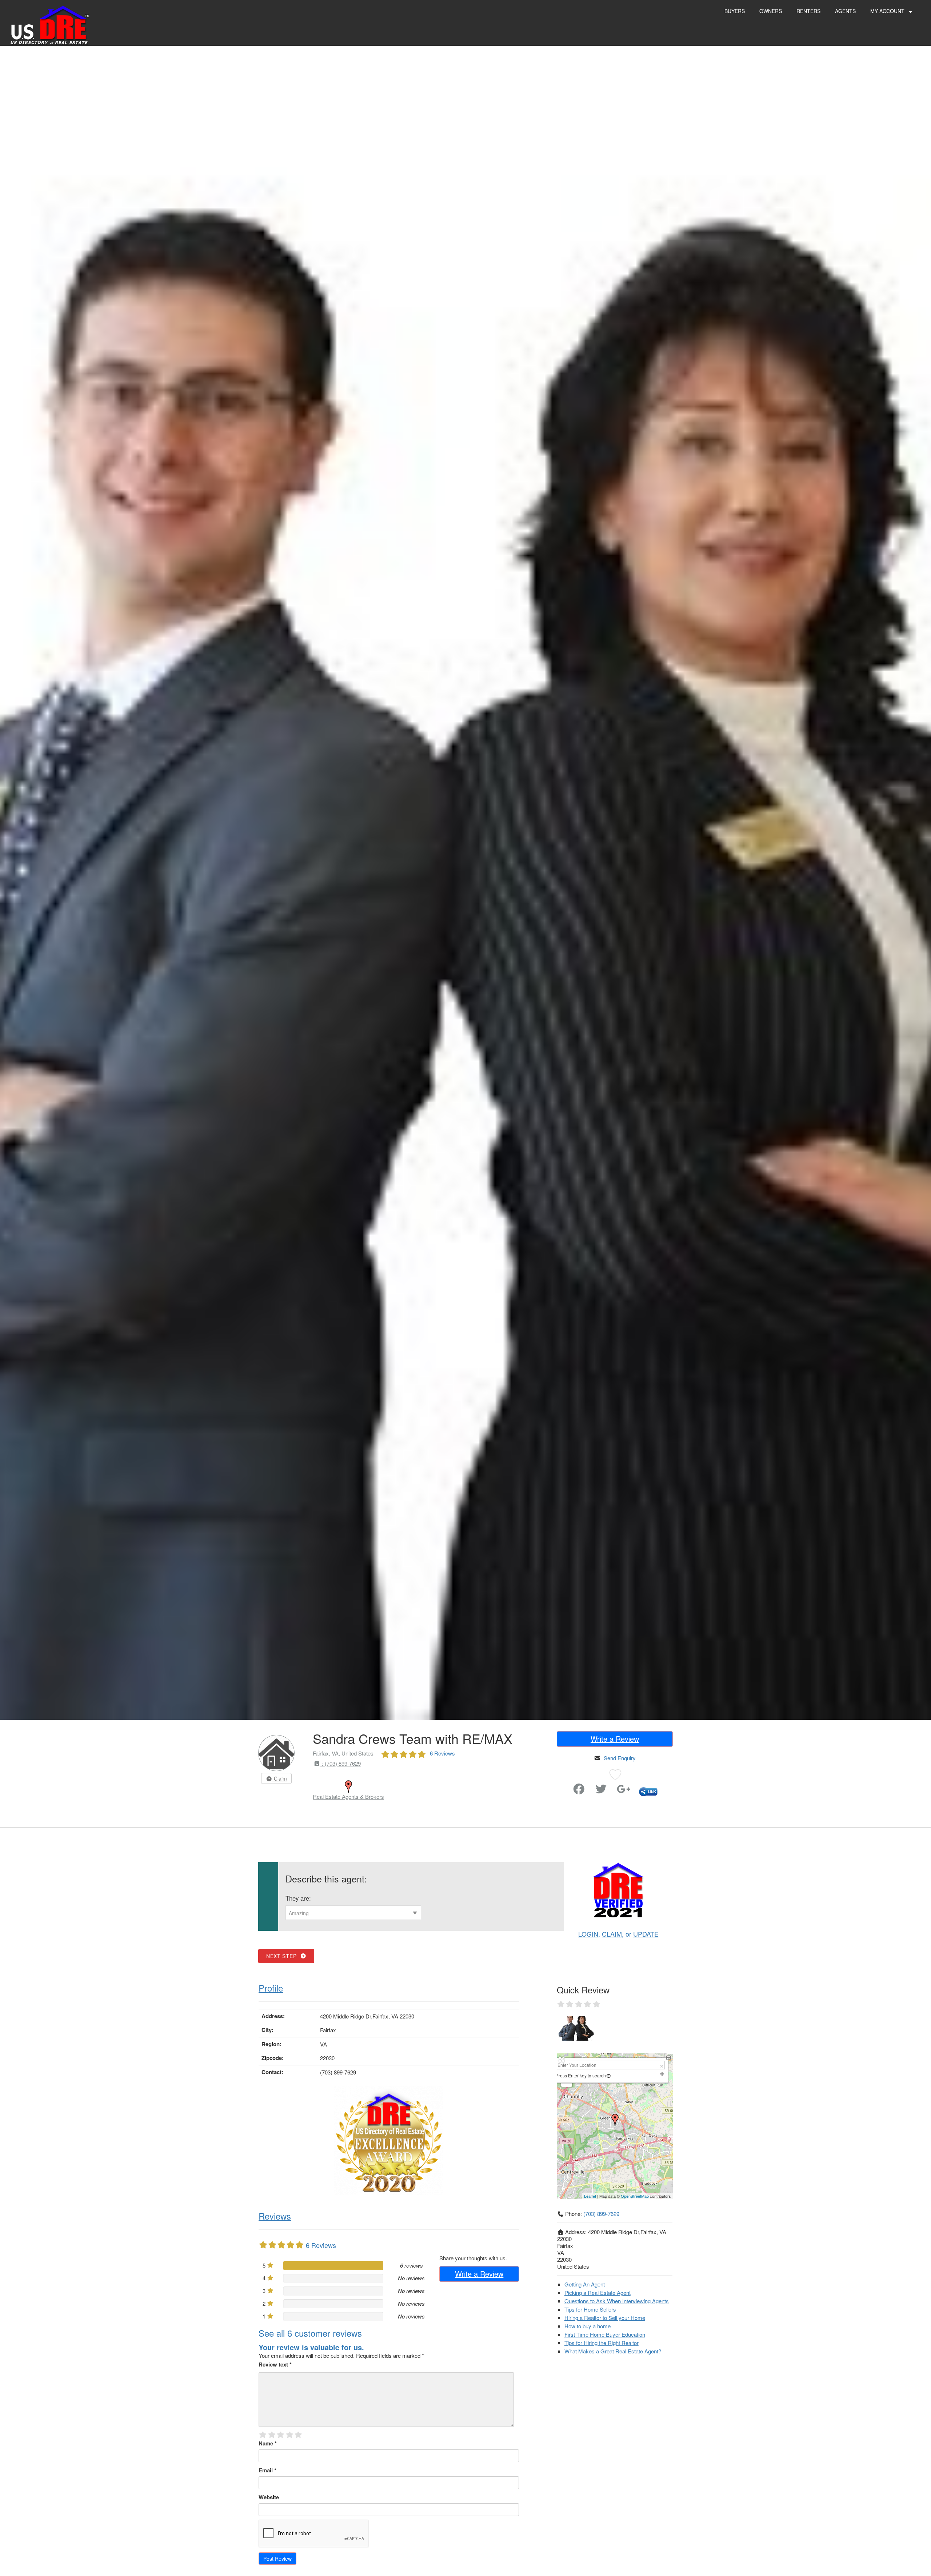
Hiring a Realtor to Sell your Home (605, 2318)
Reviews (275, 2216)
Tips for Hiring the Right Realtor (602, 2343)
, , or (618, 1934)
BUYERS (735, 11)
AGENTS (845, 11)
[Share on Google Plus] (624, 1791)
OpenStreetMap (635, 2196)
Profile (271, 1988)
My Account (888, 11)
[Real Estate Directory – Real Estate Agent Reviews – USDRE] (50, 25)
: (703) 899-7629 (341, 1763)
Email (267, 2470)
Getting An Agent (585, 2284)
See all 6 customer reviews (310, 2333)
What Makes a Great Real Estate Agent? (613, 2351)
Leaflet (590, 2196)
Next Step (283, 1956)
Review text (275, 2364)
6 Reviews (442, 1753)
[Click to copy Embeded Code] (648, 1791)
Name (268, 2443)
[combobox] (353, 1913)
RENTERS (808, 11)
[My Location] (609, 2075)
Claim (280, 1778)
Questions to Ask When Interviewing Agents (617, 2301)
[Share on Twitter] (601, 1791)
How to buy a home (588, 2326)
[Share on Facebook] (579, 1791)
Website (269, 2497)
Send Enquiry (620, 1758)
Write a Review (615, 1739)
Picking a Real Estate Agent (598, 2293)
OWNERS (771, 11)
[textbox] (353, 1913)
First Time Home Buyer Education (605, 2334)
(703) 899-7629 (601, 2214)
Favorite (558, 1786)
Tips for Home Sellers (590, 2309)
